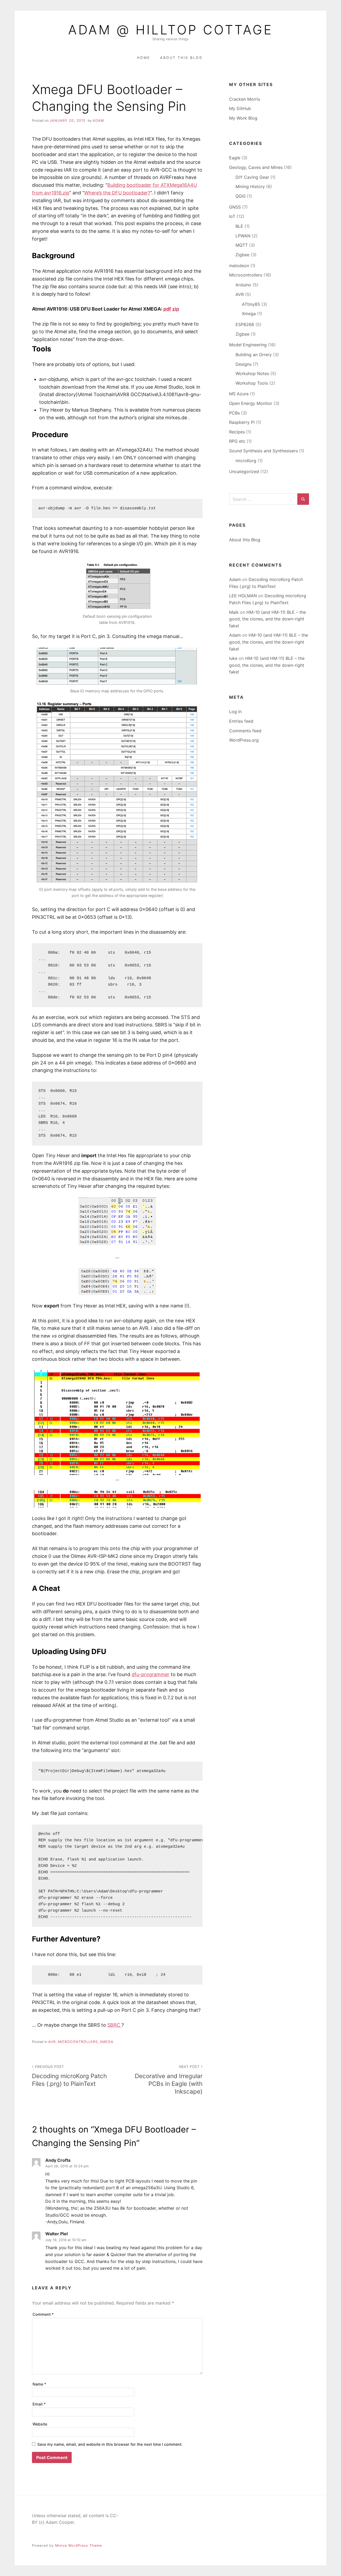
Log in (235, 712)
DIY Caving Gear (252, 177)
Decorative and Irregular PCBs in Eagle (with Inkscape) (169, 2080)
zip (176, 309)
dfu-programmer (151, 1674)
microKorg (246, 461)
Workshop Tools (252, 383)
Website (40, 2424)
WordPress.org (244, 740)
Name (39, 2384)
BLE (239, 226)
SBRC (114, 2025)
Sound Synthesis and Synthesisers (263, 451)
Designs (243, 364)
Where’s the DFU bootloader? (117, 193)
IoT (232, 216)
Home (144, 58)
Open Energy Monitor (251, 403)
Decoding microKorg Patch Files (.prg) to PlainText (69, 2076)
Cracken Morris (245, 99)
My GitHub (240, 108)
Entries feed (241, 721)
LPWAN (243, 236)
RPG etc (237, 441)
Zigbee (242, 255)
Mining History (250, 186)
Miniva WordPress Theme (78, 2545)
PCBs (234, 413)
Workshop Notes (252, 373)
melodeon (239, 266)
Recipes (237, 432)
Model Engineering (248, 345)
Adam (98, 121)
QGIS (241, 196)
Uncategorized (244, 472)
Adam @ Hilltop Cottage (170, 30)
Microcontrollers (78, 2042)
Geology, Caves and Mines (256, 167)
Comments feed (245, 731)
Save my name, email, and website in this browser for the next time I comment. (110, 2444)
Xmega (107, 2042)
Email (39, 2404)
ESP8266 (245, 324)
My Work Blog (243, 118)
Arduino (243, 285)
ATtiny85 (251, 304)
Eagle (235, 158)
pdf (167, 309)
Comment (43, 2314)
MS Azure (239, 394)
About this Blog (181, 58)
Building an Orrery (254, 355)
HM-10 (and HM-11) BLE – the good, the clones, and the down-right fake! (267, 619)
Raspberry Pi (242, 422)
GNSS (235, 207)
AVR (52, 2042)
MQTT (242, 245)
